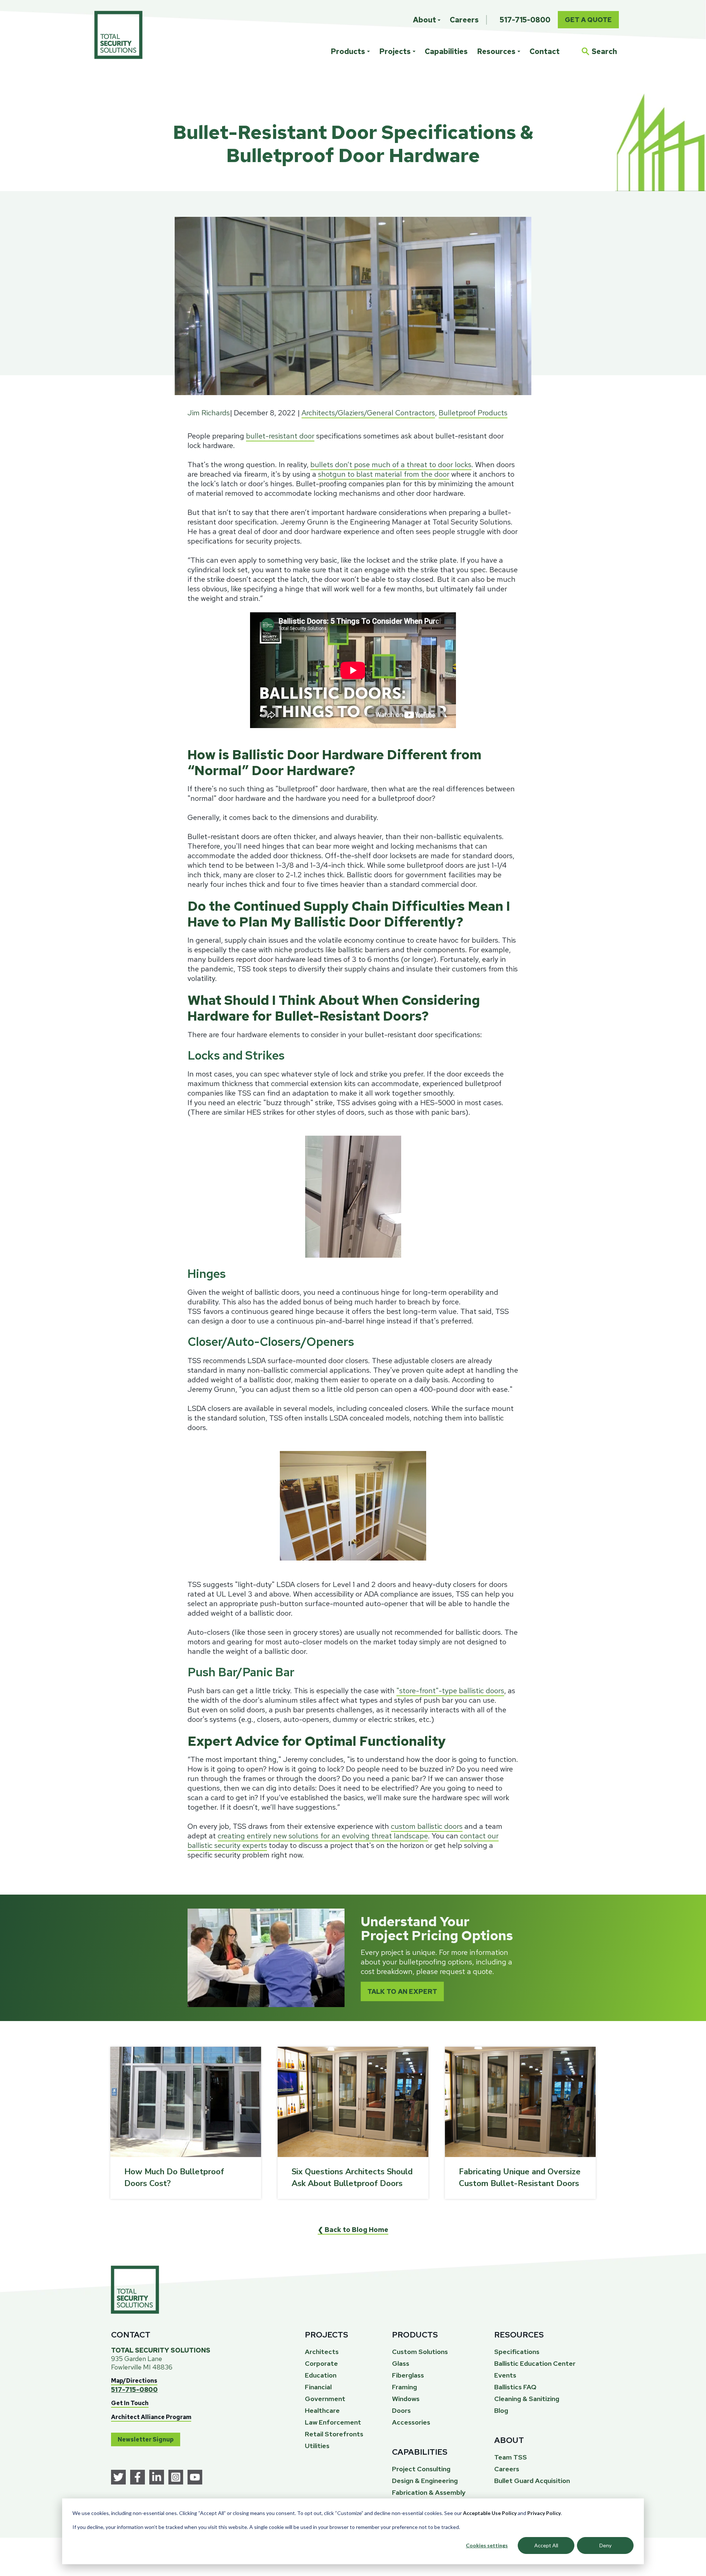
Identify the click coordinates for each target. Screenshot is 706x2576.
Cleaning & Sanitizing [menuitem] (527, 2399)
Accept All (546, 2545)
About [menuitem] (425, 20)
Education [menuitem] (321, 2375)
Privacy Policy (544, 2513)
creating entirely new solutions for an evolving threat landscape (323, 1836)
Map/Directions (134, 2381)
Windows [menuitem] (406, 2399)
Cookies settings (487, 2545)
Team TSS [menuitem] (511, 2457)
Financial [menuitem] (318, 2387)
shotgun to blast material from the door (384, 474)
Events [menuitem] (505, 2375)
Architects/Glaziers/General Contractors (368, 413)
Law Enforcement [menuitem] (333, 2422)
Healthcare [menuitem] (322, 2410)
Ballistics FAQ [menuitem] (515, 2387)
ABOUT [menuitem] (509, 2440)
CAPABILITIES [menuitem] (420, 2452)
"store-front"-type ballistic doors (450, 1691)
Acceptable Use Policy (490, 2513)
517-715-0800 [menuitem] (525, 20)
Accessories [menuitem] (411, 2422)
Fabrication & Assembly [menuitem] (429, 2492)
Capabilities (446, 51)
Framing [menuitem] (404, 2387)
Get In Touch (130, 2403)
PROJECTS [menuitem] (327, 2335)
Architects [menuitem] (322, 2352)
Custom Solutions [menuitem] (420, 2352)
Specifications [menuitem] (517, 2352)
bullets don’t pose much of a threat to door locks (391, 465)
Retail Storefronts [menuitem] (334, 2434)
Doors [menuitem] (401, 2410)
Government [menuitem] (325, 2399)
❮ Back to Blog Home (353, 2230)
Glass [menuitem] (401, 2363)
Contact (545, 51)
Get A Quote (588, 20)
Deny (605, 2545)
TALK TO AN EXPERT (402, 1991)
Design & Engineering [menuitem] (425, 2481)
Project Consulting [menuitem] (421, 2469)
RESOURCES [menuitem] (519, 2335)
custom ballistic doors (427, 1826)
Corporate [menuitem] (321, 2363)
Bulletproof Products (473, 413)
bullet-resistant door (280, 436)
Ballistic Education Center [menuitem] (535, 2363)
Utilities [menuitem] (317, 2446)
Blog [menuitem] (501, 2410)
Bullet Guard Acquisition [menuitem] (532, 2481)
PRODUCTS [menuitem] (415, 2335)
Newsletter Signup (146, 2439)
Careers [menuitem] (464, 20)
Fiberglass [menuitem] (408, 2375)
